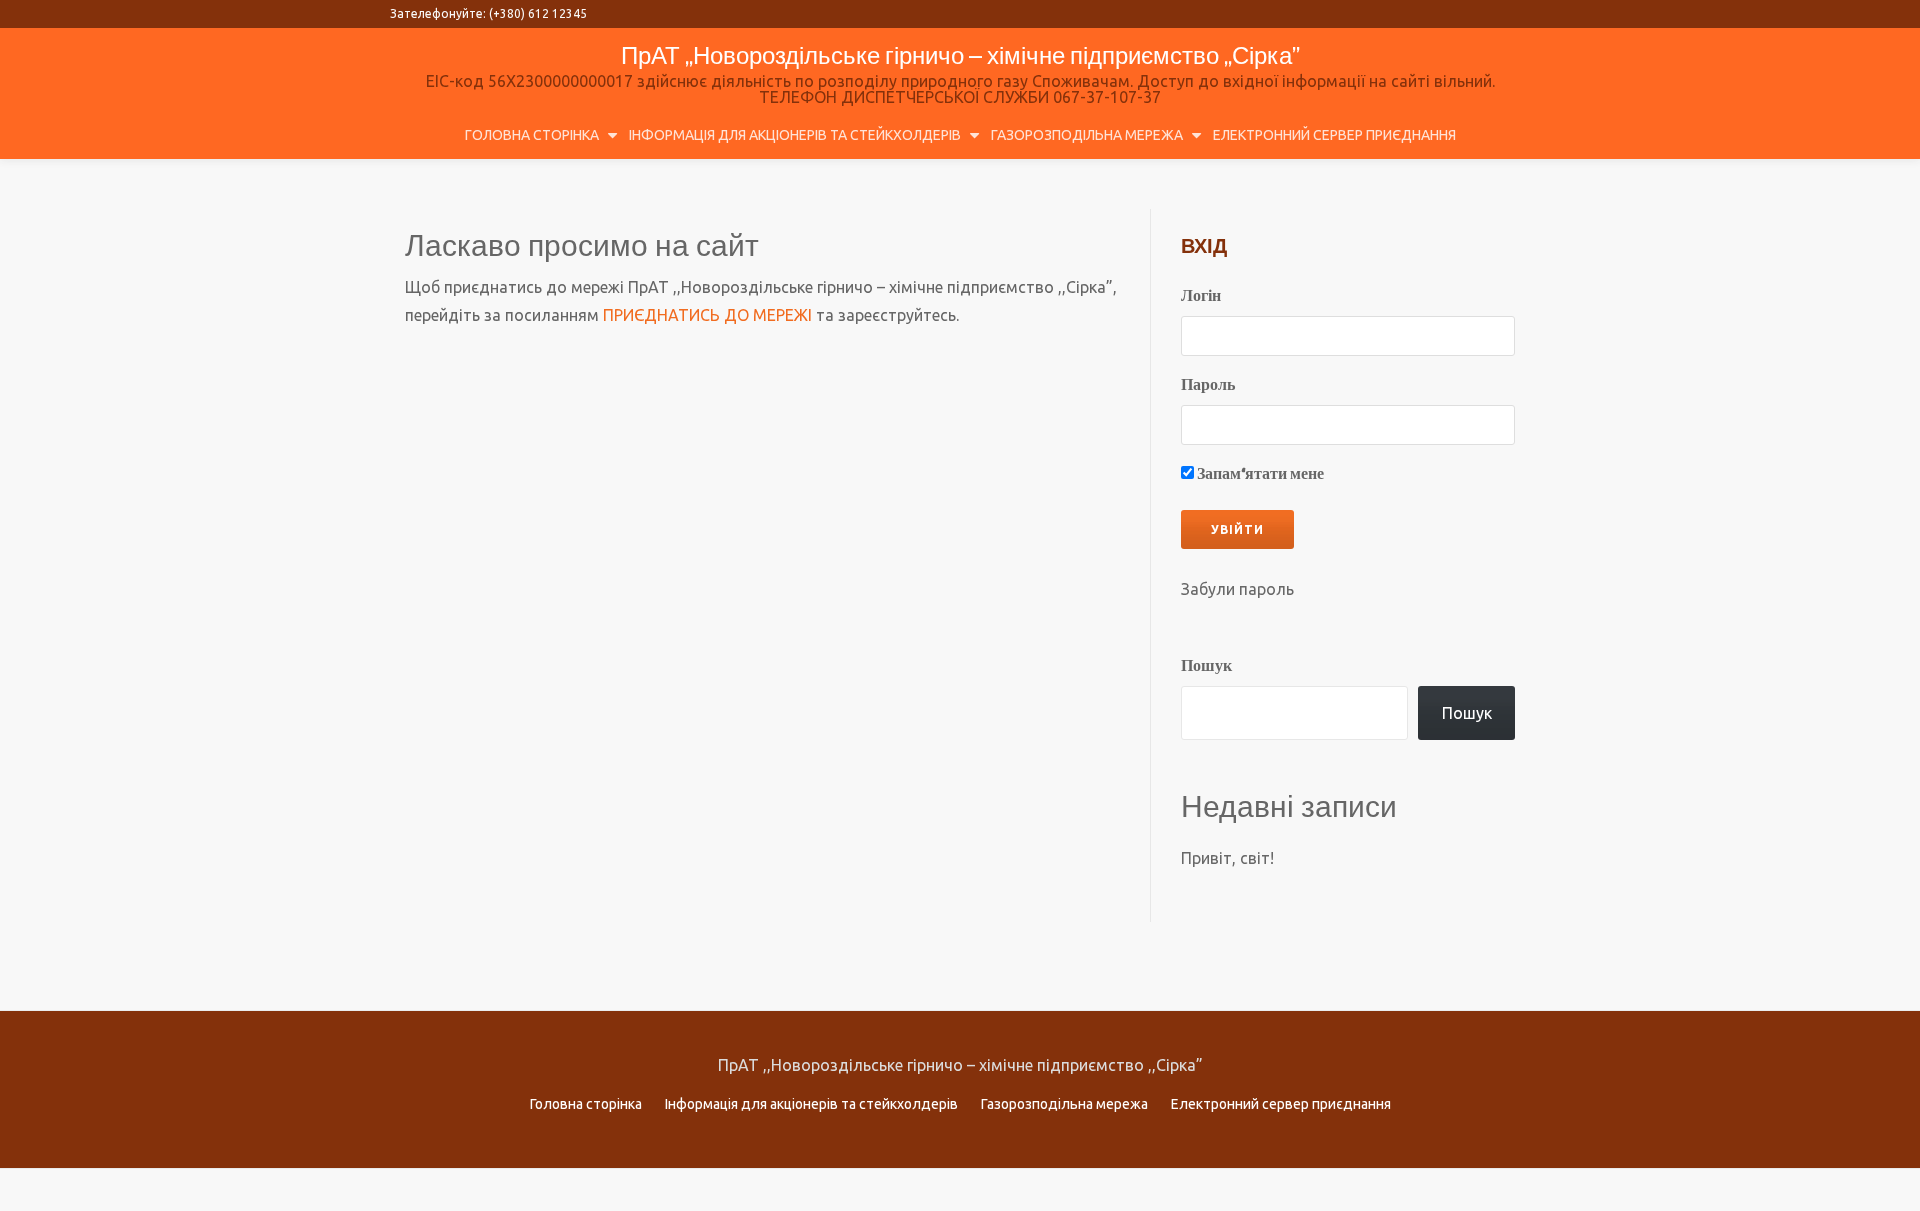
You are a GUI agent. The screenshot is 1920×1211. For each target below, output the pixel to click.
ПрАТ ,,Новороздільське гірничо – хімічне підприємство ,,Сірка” (960, 55)
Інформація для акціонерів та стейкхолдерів (795, 135)
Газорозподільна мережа (1087, 135)
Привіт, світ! (1227, 858)
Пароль (1208, 385)
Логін (1201, 296)
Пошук (1206, 666)
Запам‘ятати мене (1259, 474)
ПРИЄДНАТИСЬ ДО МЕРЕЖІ (707, 315)
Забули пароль (1237, 589)
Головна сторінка (532, 135)
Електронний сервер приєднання (1334, 135)
